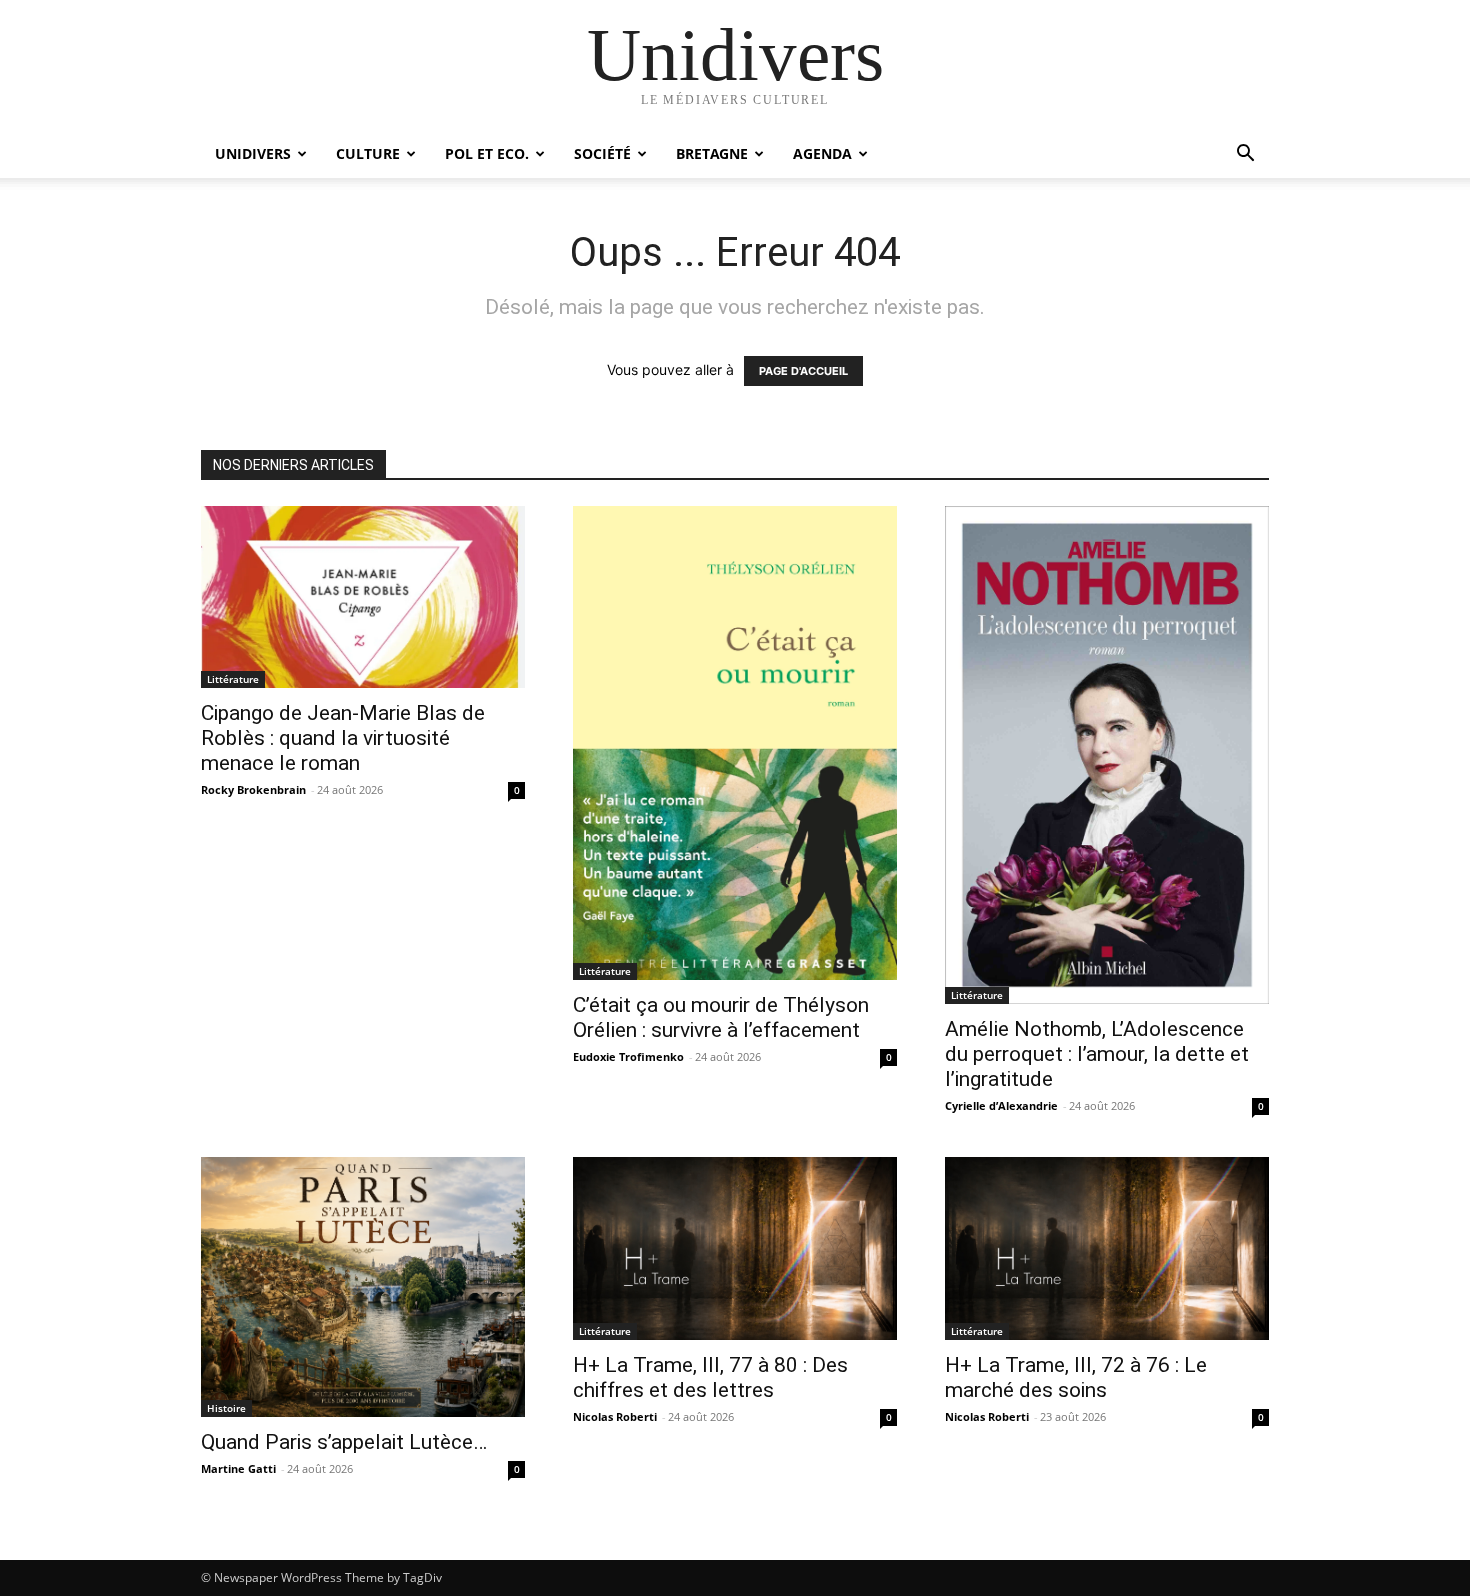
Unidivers (253, 153)
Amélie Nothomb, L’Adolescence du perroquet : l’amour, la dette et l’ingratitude (1097, 1054)
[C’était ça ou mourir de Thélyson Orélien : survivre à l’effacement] (735, 743)
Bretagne (712, 153)
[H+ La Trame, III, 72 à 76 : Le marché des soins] (1107, 1248)
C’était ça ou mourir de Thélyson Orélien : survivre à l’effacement (721, 1017)
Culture (368, 153)
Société (602, 153)
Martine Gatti (238, 1468)
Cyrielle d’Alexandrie (1001, 1105)
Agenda (822, 153)
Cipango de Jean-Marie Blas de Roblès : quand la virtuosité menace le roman (343, 738)
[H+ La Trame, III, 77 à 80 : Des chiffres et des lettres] (735, 1248)
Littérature (233, 679)
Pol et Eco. (487, 153)
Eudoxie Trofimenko (628, 1056)
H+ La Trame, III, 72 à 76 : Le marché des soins (1076, 1377)
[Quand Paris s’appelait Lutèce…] (363, 1286)
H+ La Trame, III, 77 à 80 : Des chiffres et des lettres (710, 1377)
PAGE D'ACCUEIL (803, 371)
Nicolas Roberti (615, 1416)
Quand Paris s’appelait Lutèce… (344, 1442)
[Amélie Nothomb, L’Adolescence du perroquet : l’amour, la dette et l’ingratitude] (1107, 755)
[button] (1245, 155)
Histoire (226, 1408)
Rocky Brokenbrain (253, 789)
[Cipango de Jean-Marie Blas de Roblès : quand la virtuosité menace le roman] (363, 597)
